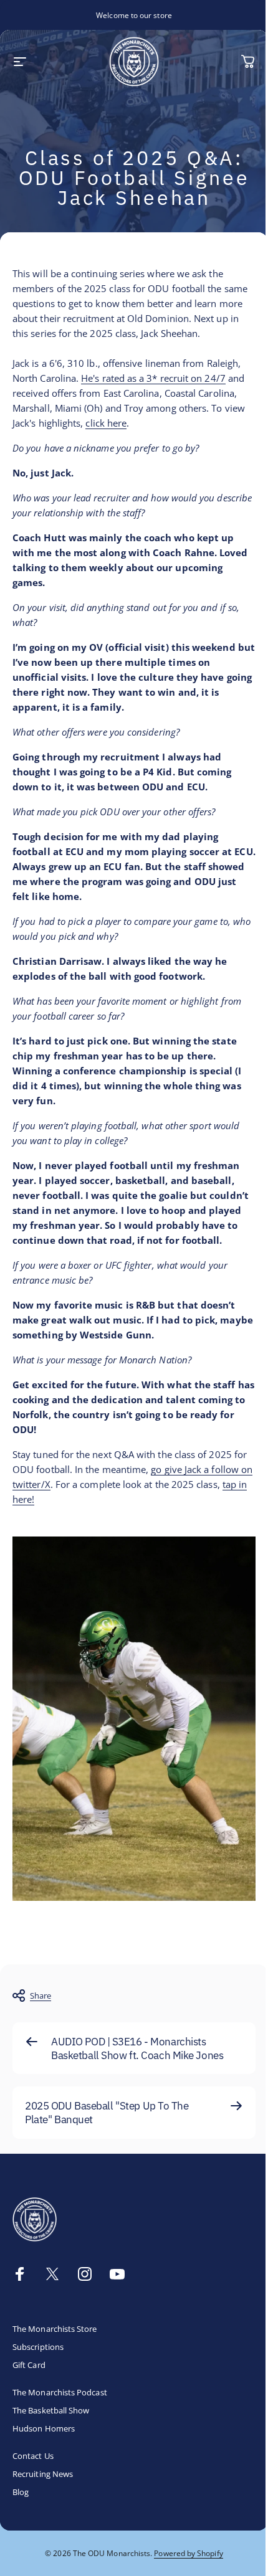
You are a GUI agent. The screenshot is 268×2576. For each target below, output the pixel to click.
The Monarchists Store (55, 2329)
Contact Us (33, 2456)
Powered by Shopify (188, 2553)
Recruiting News (43, 2474)
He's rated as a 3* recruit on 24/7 (153, 378)
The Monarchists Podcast (60, 2393)
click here (106, 423)
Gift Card (29, 2365)
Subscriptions (38, 2347)
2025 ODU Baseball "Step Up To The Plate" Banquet (107, 2112)
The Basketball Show (51, 2411)
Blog (21, 2492)
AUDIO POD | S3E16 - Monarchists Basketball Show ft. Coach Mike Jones (137, 2048)
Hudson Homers (44, 2429)
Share (41, 1996)
